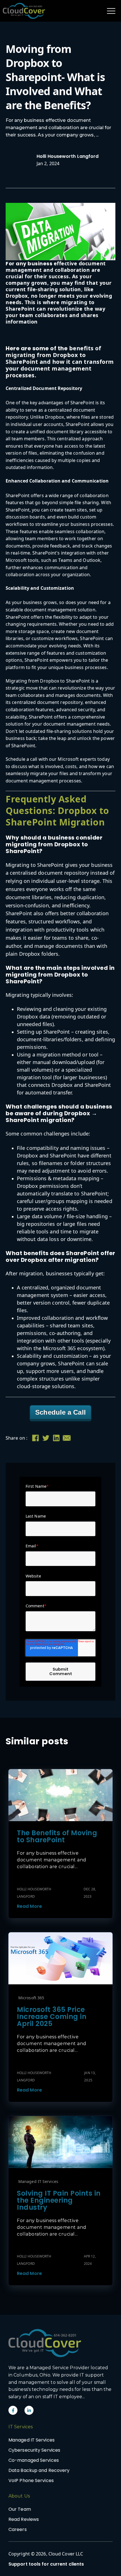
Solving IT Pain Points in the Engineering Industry (59, 2200)
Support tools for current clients (46, 2564)
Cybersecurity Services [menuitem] (34, 2450)
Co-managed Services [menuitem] (34, 2460)
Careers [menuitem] (18, 2529)
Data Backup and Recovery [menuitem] (39, 2470)
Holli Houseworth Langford (68, 156)
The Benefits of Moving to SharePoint (57, 1836)
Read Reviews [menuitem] (24, 2519)
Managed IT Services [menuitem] (32, 2440)
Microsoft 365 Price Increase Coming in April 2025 (52, 2017)
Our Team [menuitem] (20, 2509)
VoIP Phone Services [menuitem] (31, 2480)
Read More (29, 1906)
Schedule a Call (60, 1412)
